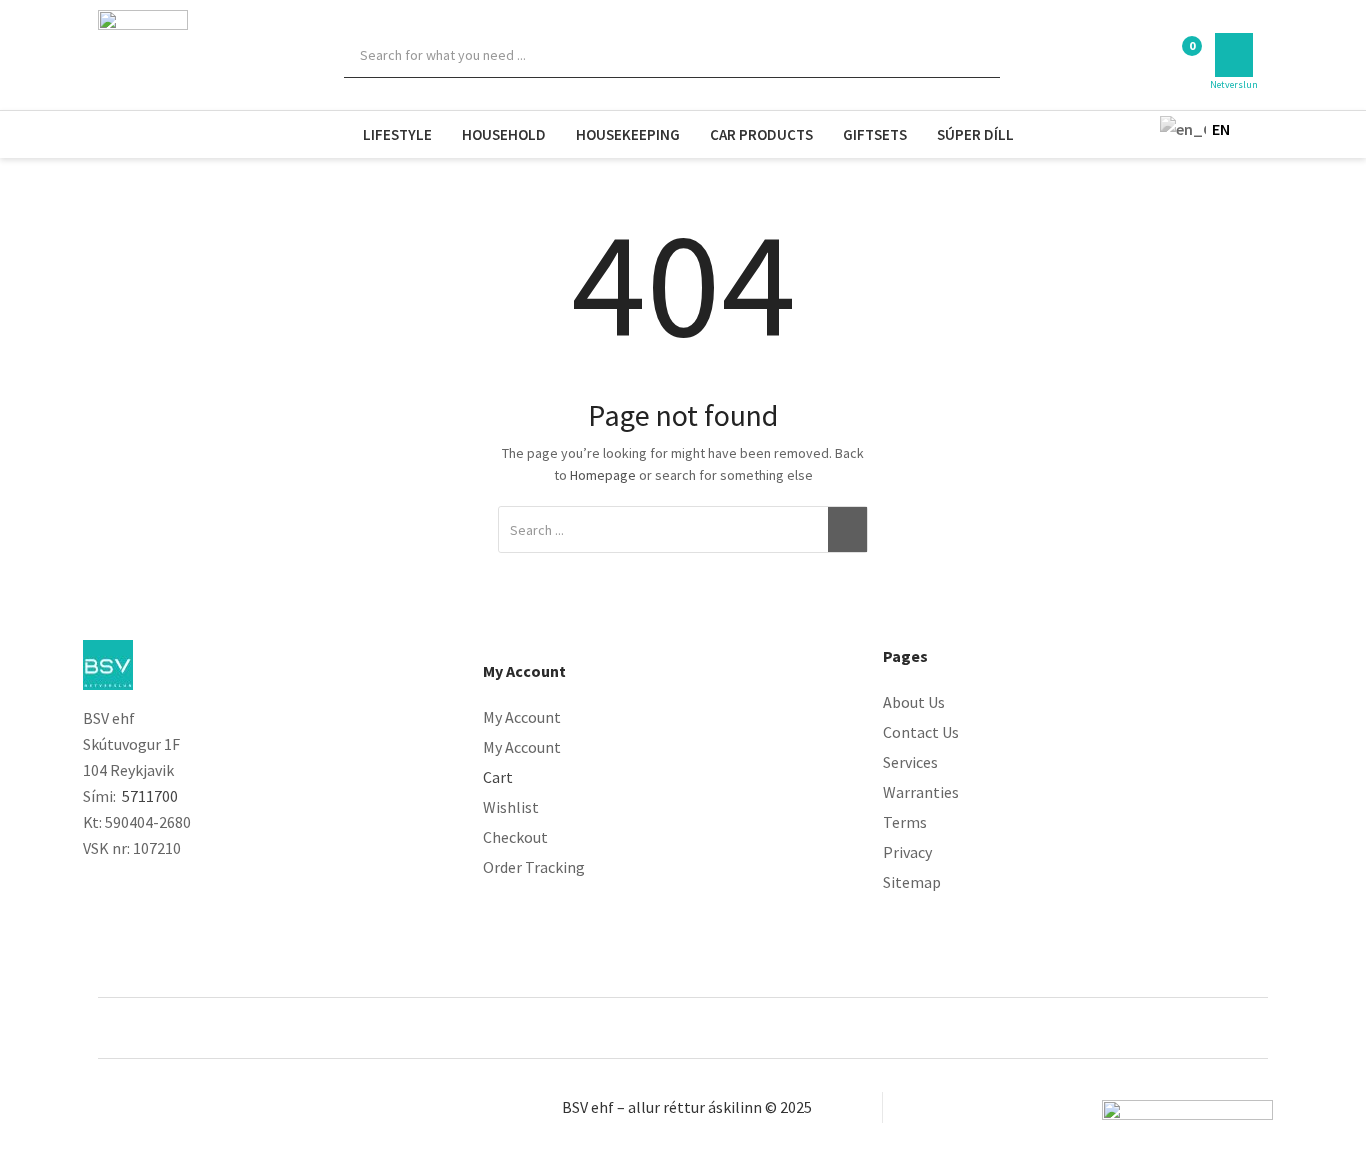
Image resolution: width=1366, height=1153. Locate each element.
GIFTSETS (875, 134)
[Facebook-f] (92, 885)
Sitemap (912, 882)
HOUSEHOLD (504, 134)
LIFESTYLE (397, 134)
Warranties (921, 792)
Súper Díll (975, 134)
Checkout (515, 837)
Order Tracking (534, 867)
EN (1181, 129)
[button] (1180, 57)
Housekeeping (628, 134)
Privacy (907, 852)
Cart (498, 777)
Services (910, 762)
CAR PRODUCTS (761, 134)
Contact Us (921, 732)
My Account (522, 717)
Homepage (603, 475)
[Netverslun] (1234, 55)
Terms (905, 822)
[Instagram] (133, 885)
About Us (914, 702)
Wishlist (511, 807)
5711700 (150, 796)
